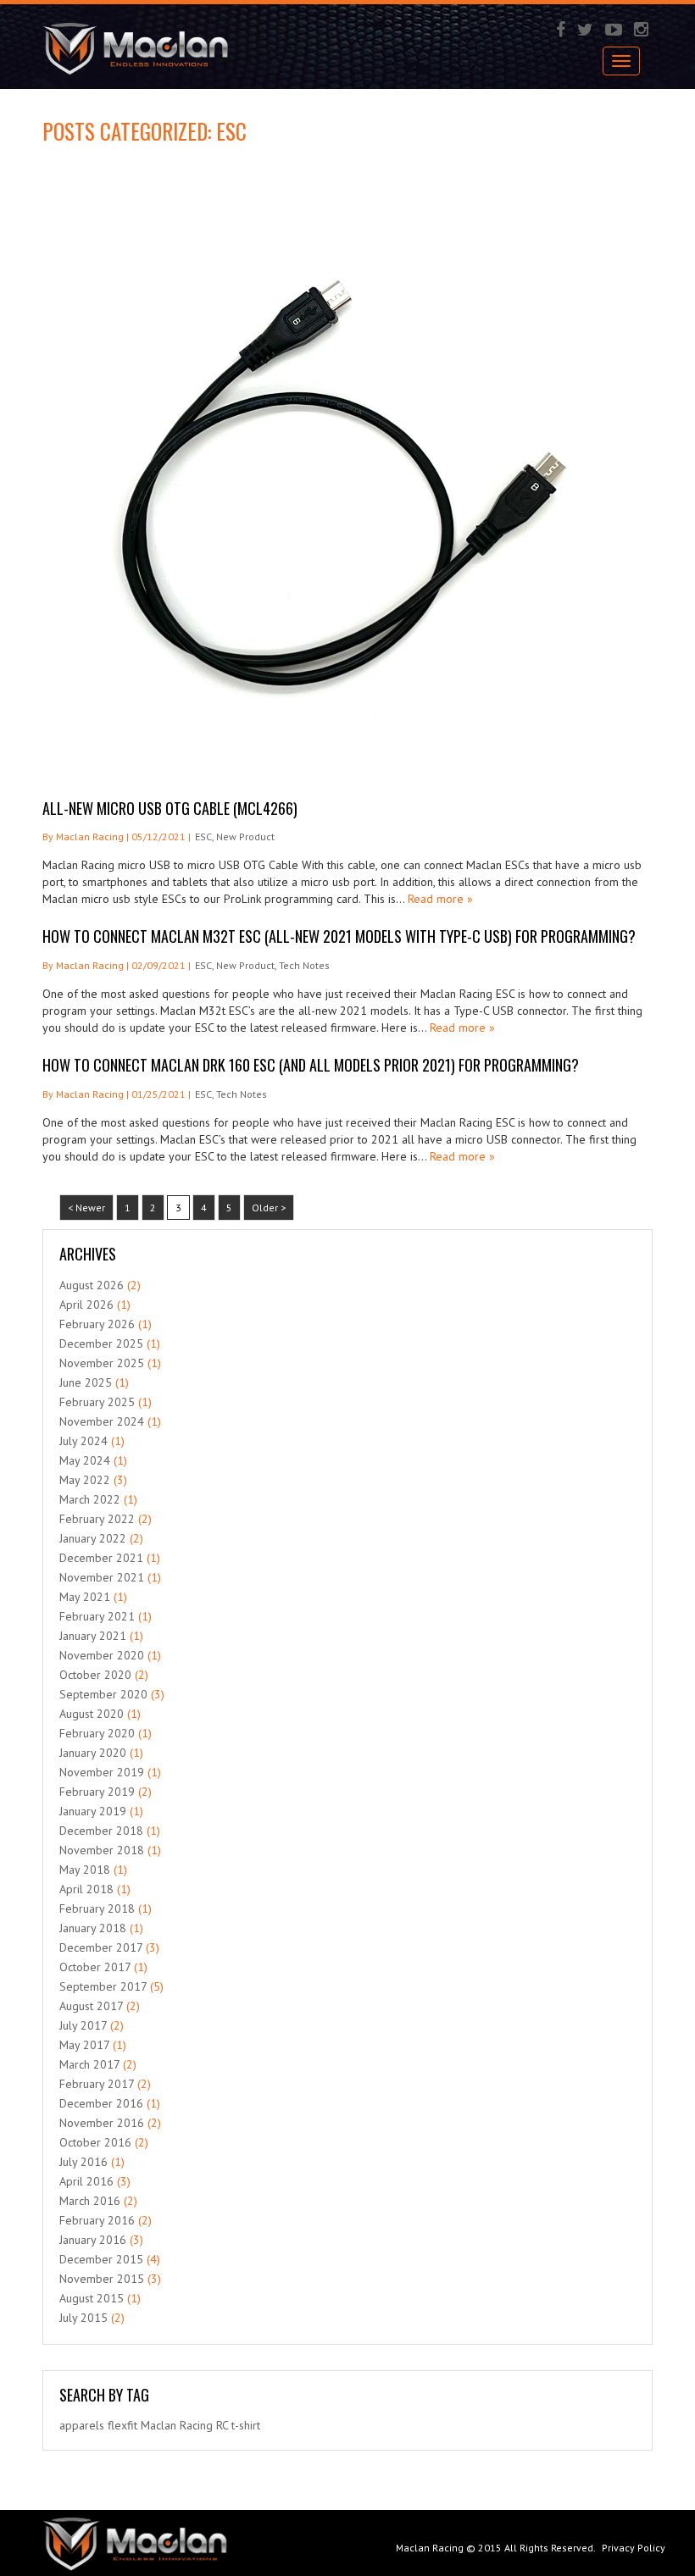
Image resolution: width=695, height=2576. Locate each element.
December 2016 (101, 2103)
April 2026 (86, 1305)
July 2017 (83, 2025)
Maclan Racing (430, 2548)
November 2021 (102, 1577)
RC (222, 2425)
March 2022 (90, 1499)
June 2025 (86, 1382)
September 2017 (103, 1986)
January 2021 (93, 1636)
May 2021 (85, 1597)
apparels (82, 2425)
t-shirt (246, 2425)
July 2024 (83, 1441)
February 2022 (97, 1519)
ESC (203, 837)
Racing (196, 2425)
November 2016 (102, 2123)
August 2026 (92, 1285)
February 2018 (97, 1908)
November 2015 (102, 2279)
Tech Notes (304, 965)
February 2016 (97, 2220)
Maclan (158, 2425)
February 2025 (97, 1402)
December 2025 (101, 1343)
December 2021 (101, 1558)
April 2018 (86, 1889)
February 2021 (97, 1616)
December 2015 (101, 2259)
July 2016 (83, 2162)
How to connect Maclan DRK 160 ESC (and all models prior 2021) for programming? (311, 1065)
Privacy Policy (634, 2548)
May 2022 (85, 1480)
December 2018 (101, 1831)
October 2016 (95, 2142)
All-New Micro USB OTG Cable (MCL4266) (170, 808)
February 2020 (97, 1733)
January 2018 (93, 1928)
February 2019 (97, 1792)
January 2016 (93, 2240)
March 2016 (90, 2201)
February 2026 (97, 1324)
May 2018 (85, 1870)
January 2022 (93, 1538)
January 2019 (93, 1811)
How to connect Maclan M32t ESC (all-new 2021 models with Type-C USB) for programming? (339, 936)
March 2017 (89, 2064)
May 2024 (85, 1460)
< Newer (86, 1208)
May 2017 (84, 2045)
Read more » (440, 899)
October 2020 (95, 1675)
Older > (269, 1208)
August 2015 (92, 2298)
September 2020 (103, 1694)
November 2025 (102, 1363)
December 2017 (101, 1947)
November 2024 (102, 1421)
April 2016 (86, 2181)
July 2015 (83, 2318)
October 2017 (95, 1967)
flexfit (122, 2425)
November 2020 (102, 1655)
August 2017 (91, 2006)
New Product (245, 837)
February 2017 (97, 2084)
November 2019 (102, 1772)
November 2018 (102, 1850)
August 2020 (92, 1714)
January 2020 (93, 1753)
